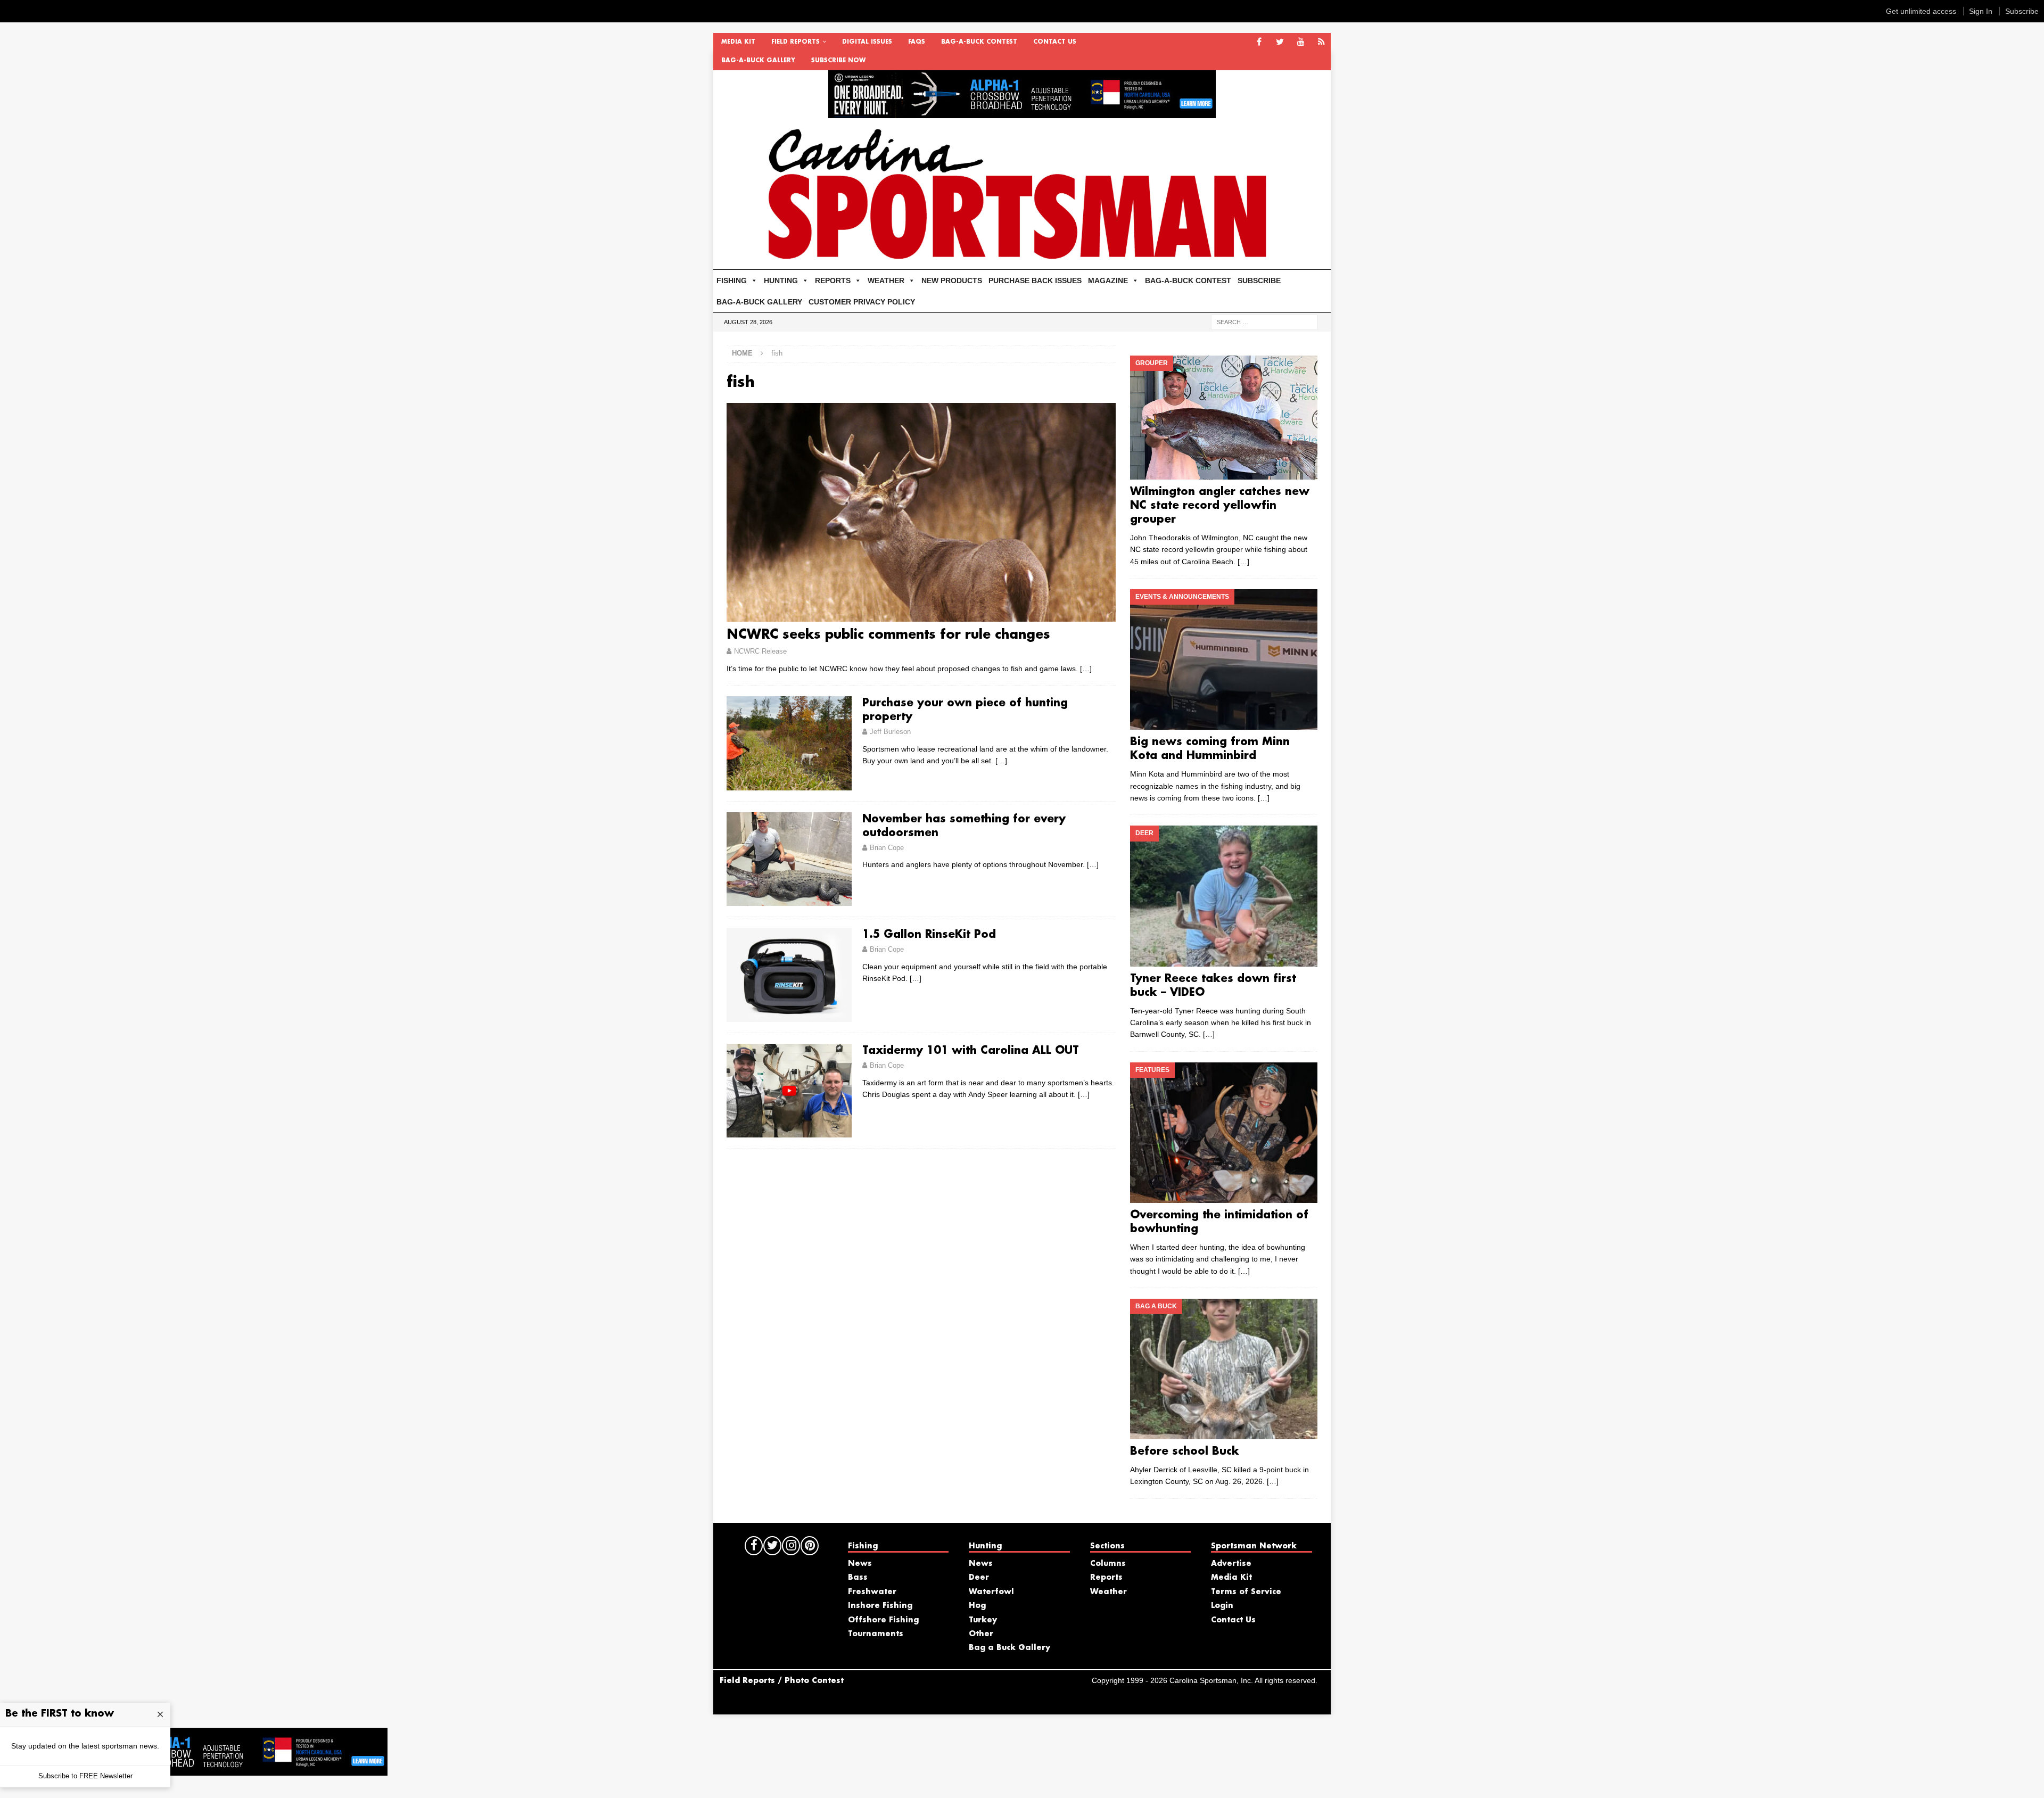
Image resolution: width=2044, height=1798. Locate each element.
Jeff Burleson (890, 732)
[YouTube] (1301, 42)
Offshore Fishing (883, 1620)
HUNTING (781, 281)
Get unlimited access (1921, 11)
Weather (1108, 1592)
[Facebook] (1259, 42)
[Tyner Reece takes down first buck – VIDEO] (1223, 896)
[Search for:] (1264, 321)
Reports (1106, 1578)
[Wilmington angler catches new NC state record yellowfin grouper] (1223, 418)
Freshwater (872, 1592)
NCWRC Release (760, 651)
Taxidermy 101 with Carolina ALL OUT (971, 1051)
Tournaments (876, 1634)
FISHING (732, 281)
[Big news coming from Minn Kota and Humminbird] (1223, 659)
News (860, 1564)
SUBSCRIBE (1259, 281)
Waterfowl (991, 1592)
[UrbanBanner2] (1022, 112)
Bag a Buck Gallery (1009, 1648)
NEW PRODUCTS (952, 281)
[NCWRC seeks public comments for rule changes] (921, 512)
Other (981, 1634)
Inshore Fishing (880, 1606)
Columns (1108, 1564)
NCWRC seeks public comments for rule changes (888, 635)
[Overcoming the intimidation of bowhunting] (1223, 1133)
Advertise (1231, 1564)
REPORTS (833, 281)
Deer (979, 1578)
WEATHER (886, 281)
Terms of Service (1246, 1592)
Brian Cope (887, 848)
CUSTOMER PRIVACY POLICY (862, 302)
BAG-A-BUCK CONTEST (979, 42)
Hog (977, 1606)
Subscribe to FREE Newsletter (85, 1776)
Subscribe (2022, 11)
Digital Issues (867, 42)
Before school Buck (1185, 1451)
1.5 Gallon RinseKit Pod (929, 935)
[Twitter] (1280, 42)
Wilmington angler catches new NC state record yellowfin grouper (1220, 506)
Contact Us (1055, 42)
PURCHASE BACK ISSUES (1035, 281)
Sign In (1981, 11)
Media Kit (738, 42)
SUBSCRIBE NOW (838, 61)
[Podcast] (1321, 42)
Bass (858, 1578)
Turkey (983, 1620)
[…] (1086, 669)
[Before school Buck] (1223, 1369)
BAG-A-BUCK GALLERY (758, 61)
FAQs (917, 42)
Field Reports (796, 42)
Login (1222, 1606)
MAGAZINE (1108, 281)
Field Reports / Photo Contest (782, 1681)
